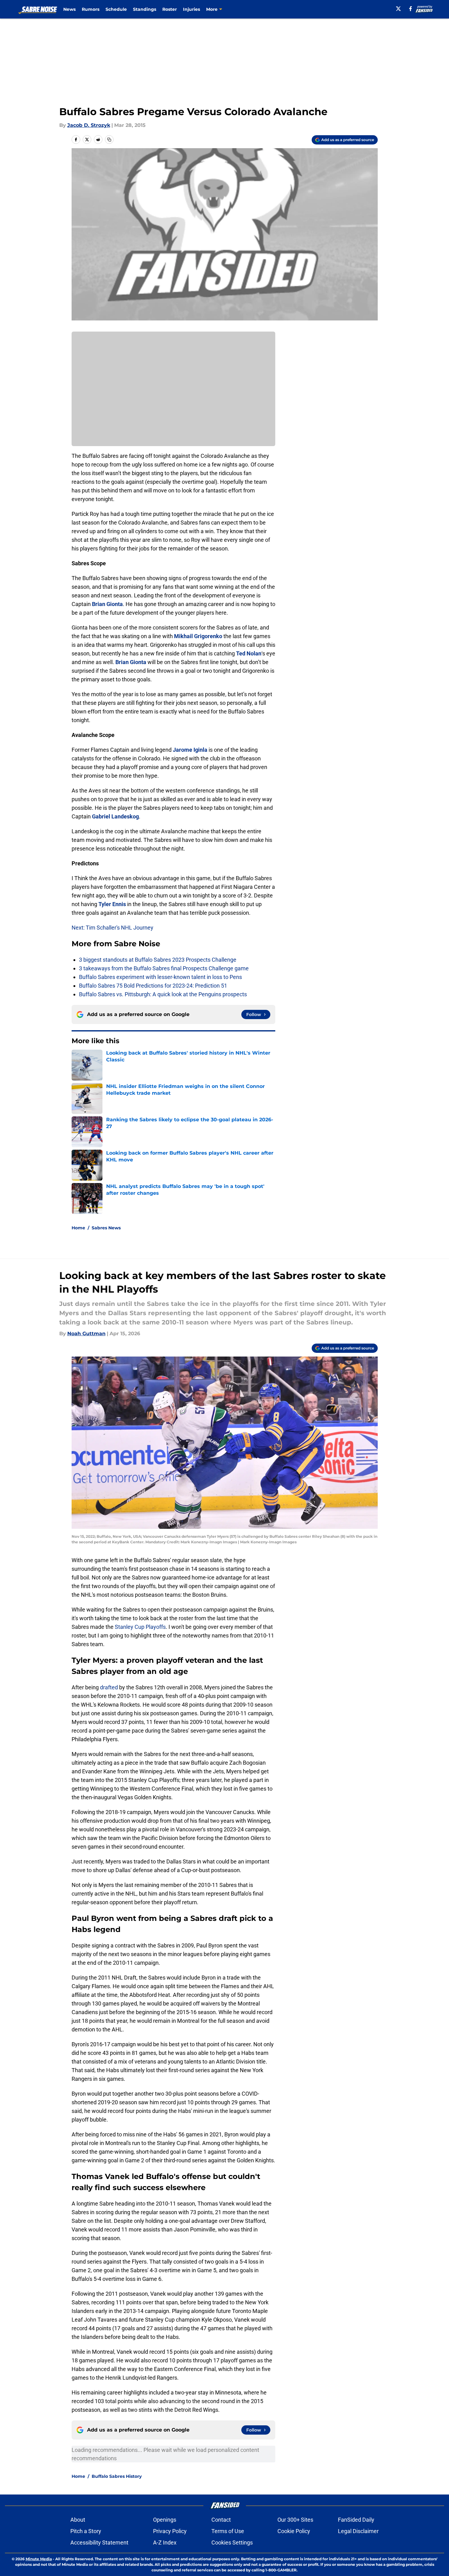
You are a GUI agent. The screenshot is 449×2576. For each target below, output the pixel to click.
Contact (221, 2520)
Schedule (116, 9)
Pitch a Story (86, 2531)
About (78, 2520)
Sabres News (106, 1228)
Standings (145, 9)
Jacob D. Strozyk (89, 125)
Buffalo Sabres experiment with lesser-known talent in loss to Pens (160, 977)
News (69, 9)
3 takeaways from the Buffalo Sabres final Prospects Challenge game (164, 968)
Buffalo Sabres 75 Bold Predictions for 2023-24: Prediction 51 (153, 986)
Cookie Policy (294, 2531)
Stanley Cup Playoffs (140, 1627)
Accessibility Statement (99, 2543)
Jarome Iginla (190, 750)
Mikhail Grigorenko (198, 636)
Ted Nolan (249, 653)
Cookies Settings (232, 2543)
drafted (109, 1687)
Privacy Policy (170, 2531)
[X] (398, 9)
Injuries (191, 9)
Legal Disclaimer (358, 2531)
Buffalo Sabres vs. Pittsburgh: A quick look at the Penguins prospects (163, 994)
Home (78, 1228)
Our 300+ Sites (295, 2520)
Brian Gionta (107, 604)
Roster (170, 9)
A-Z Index (165, 2543)
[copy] (109, 140)
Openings (165, 2520)
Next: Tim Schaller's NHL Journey (112, 928)
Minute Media (39, 2559)
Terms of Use (228, 2531)
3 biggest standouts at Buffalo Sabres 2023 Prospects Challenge (158, 960)
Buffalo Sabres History (117, 2476)
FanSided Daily (356, 2520)
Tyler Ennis (112, 904)
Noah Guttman (86, 1334)
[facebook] (411, 9)
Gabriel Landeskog (115, 816)
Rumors (91, 9)
